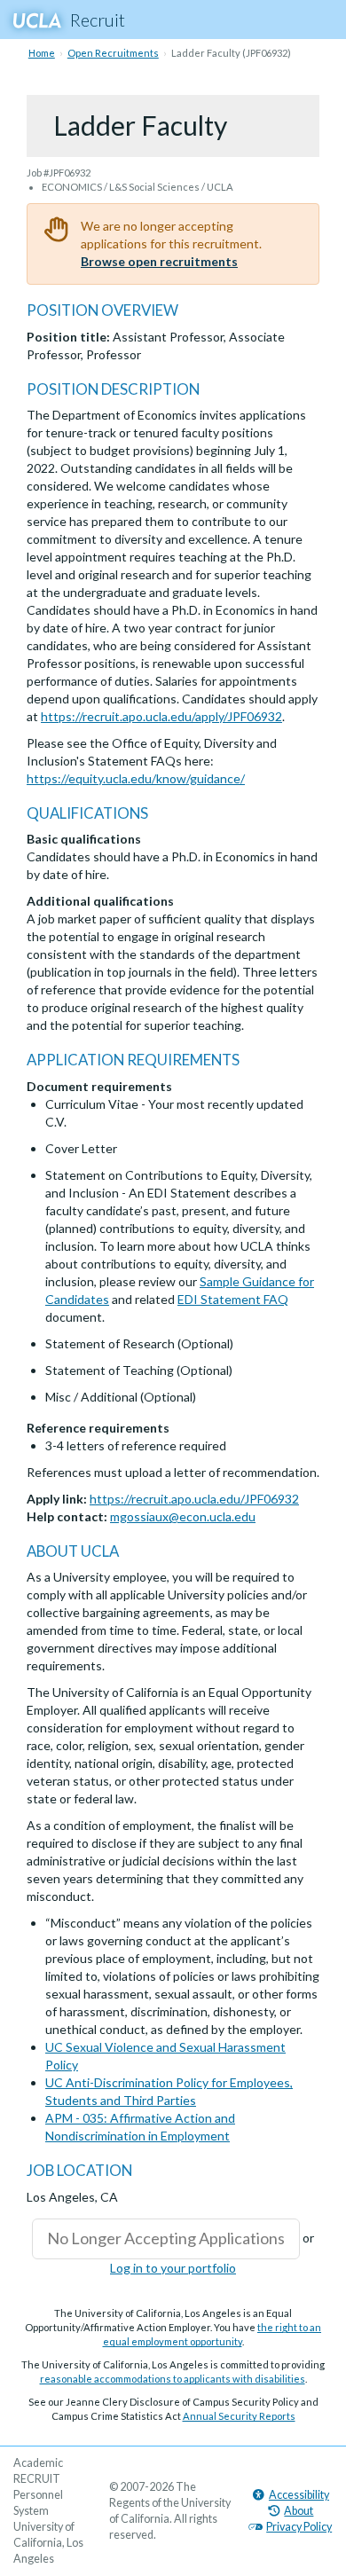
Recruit (98, 20)
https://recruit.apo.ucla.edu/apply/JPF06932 (161, 716)
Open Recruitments (113, 53)
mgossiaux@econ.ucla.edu (183, 1516)
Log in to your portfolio (173, 2268)
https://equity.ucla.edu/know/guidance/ (136, 778)
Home (42, 53)
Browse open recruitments (159, 261)
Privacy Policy (299, 2527)
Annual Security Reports (239, 2416)
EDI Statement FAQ (233, 1299)
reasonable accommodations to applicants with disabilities (173, 2379)
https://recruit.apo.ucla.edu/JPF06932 (194, 1499)
